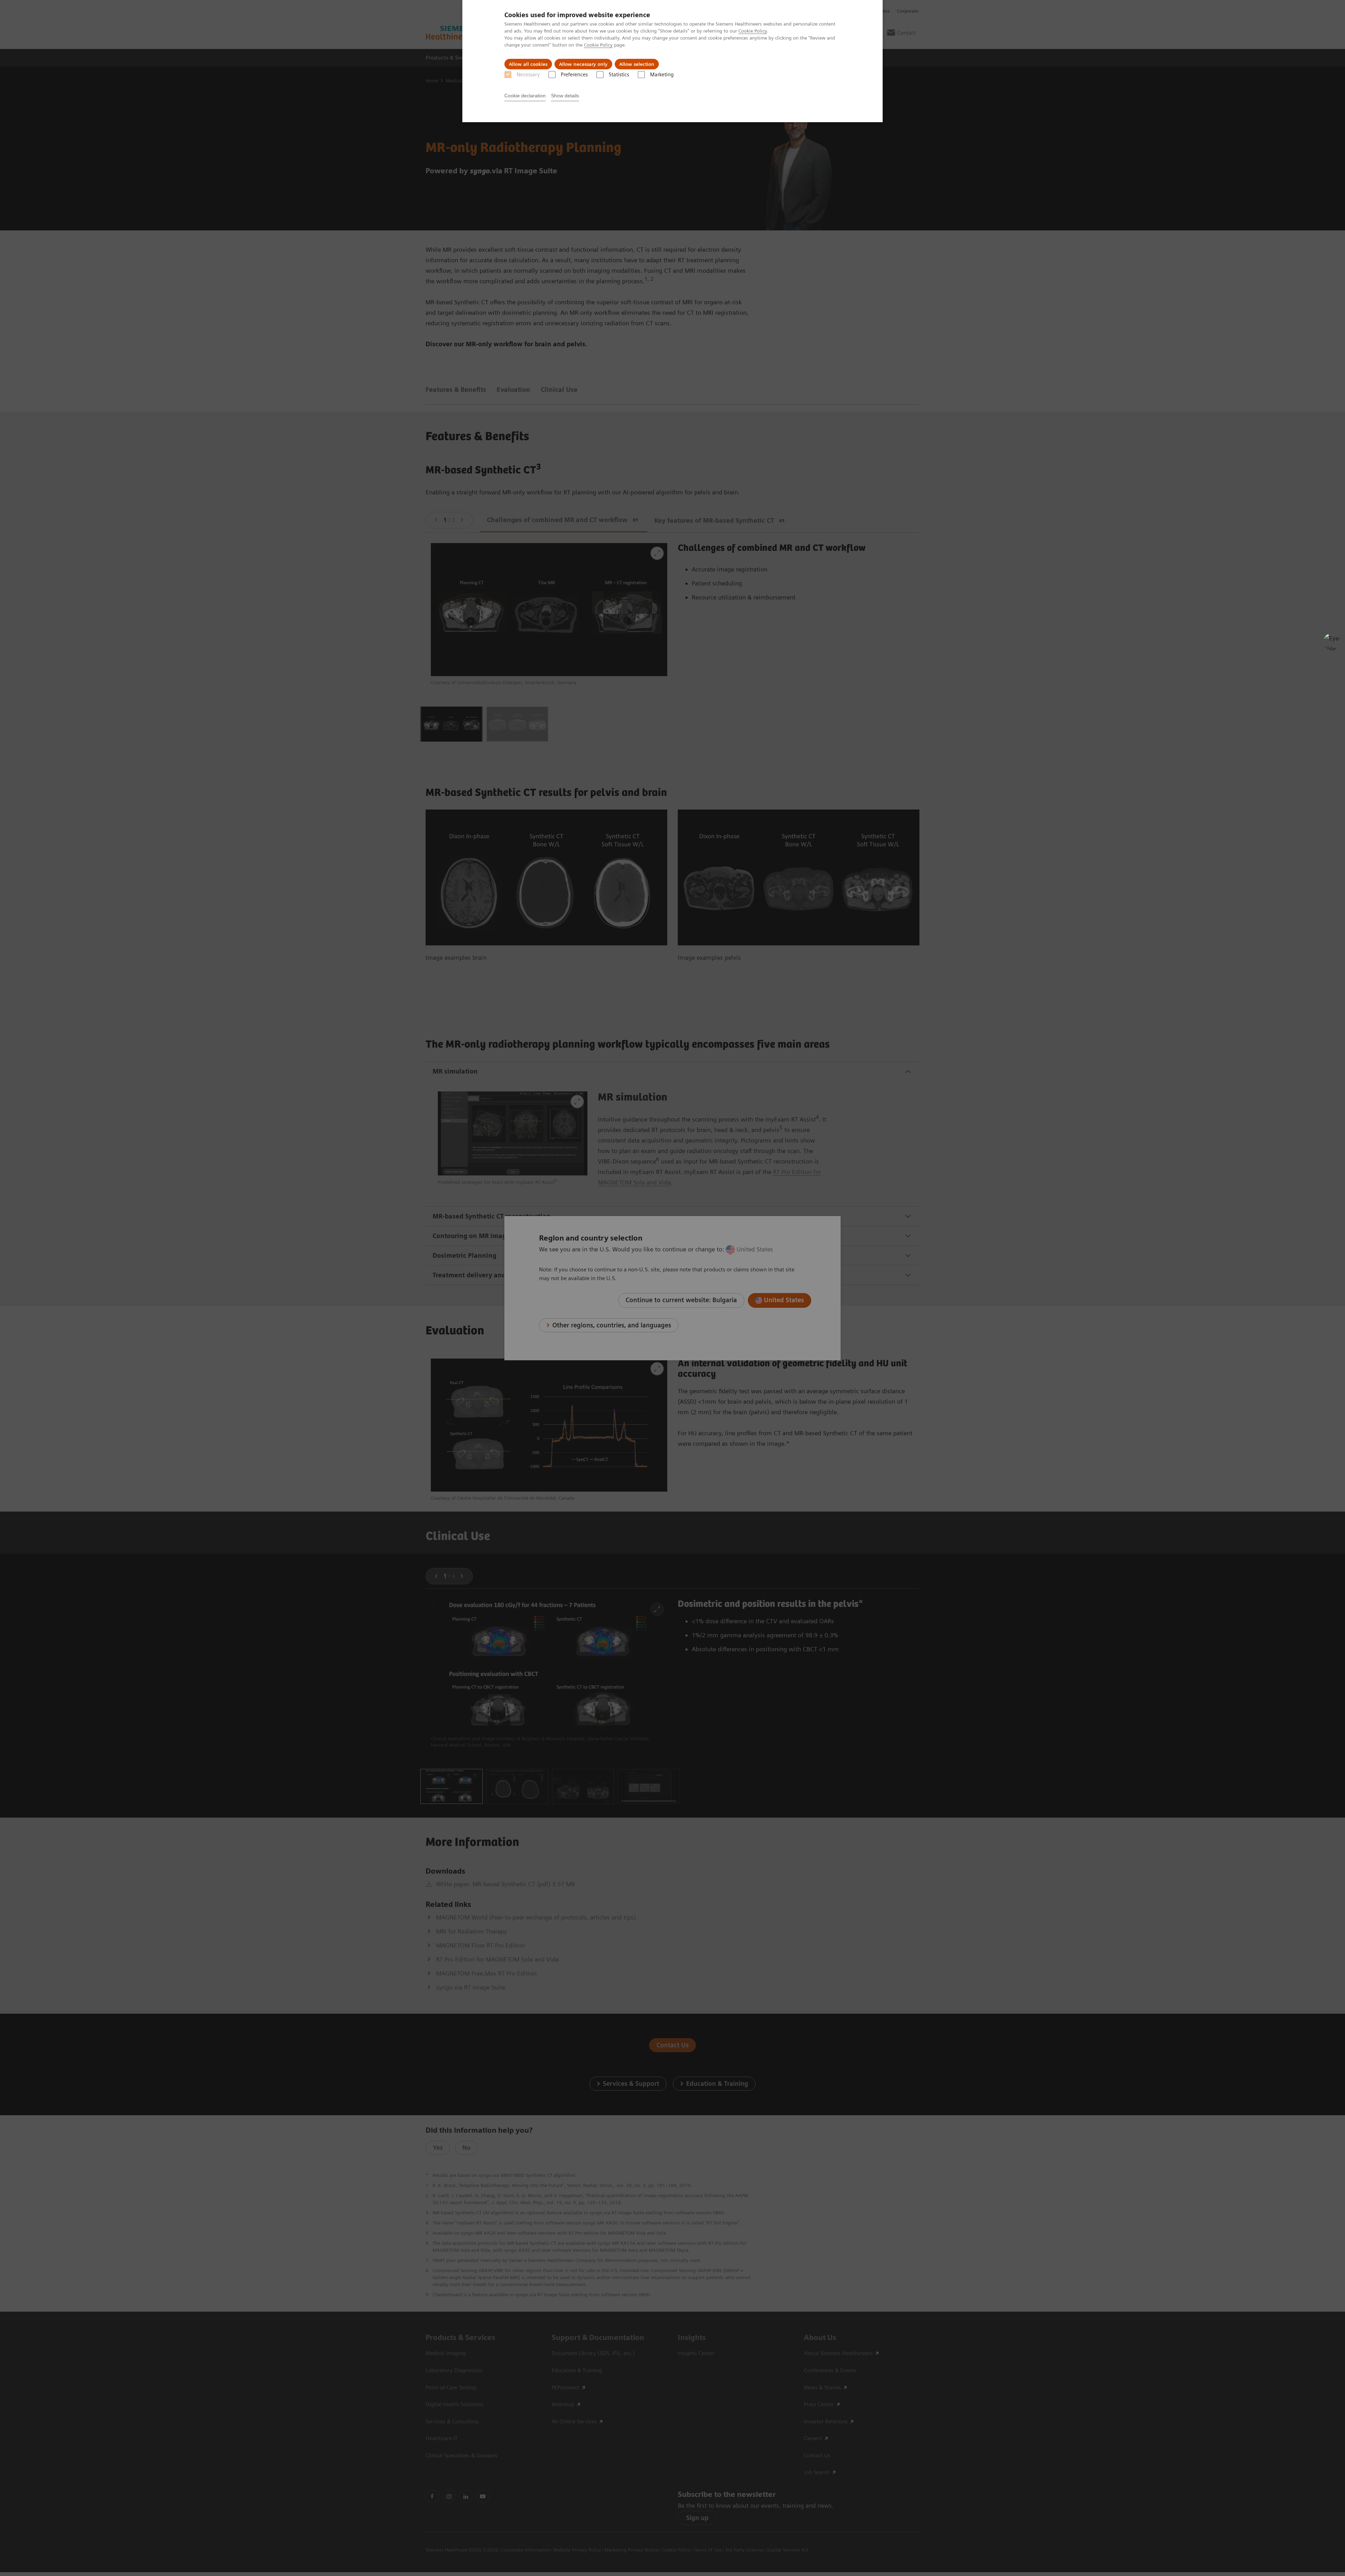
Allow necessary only (583, 64)
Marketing (662, 75)
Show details (565, 96)
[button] (1332, 642)
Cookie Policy (753, 31)
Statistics (619, 75)
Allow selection (637, 64)
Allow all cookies (528, 64)
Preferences (574, 75)
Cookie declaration (525, 96)
